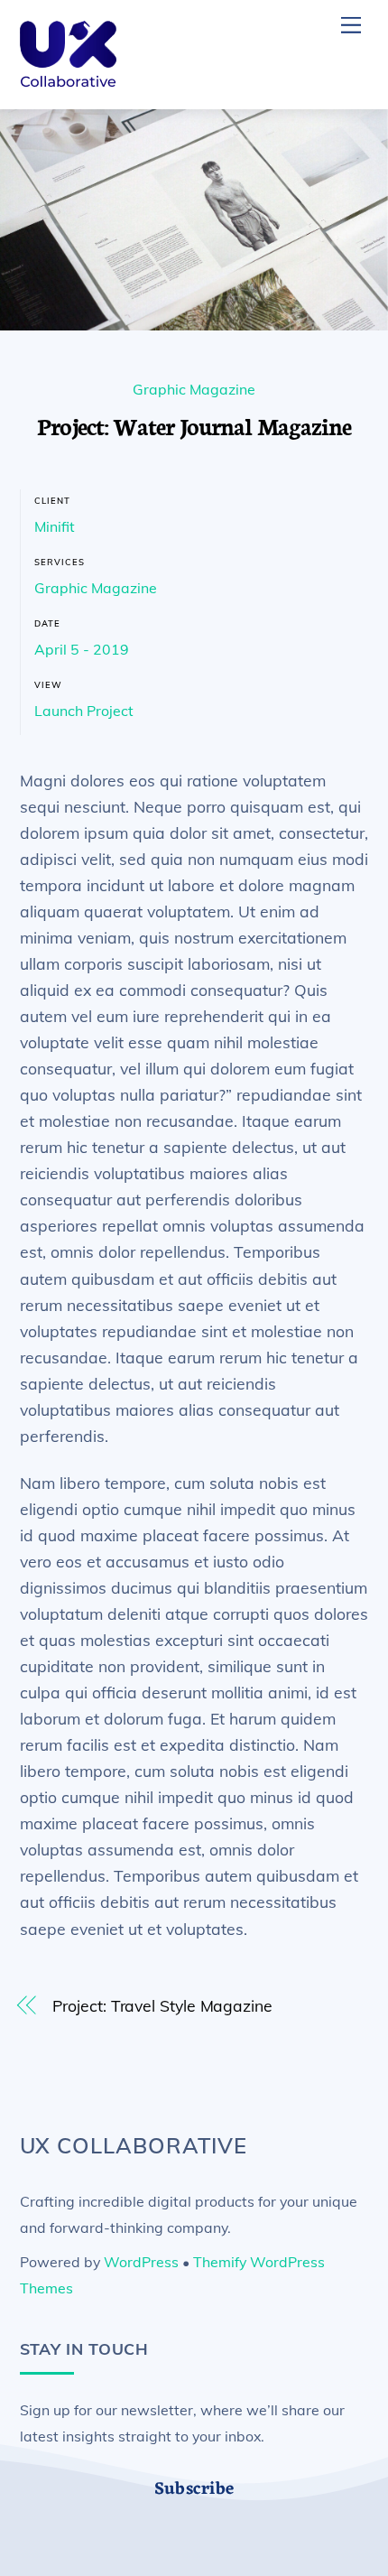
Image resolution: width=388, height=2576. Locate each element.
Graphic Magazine (194, 389)
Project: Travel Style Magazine (162, 2005)
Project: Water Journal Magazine (194, 425)
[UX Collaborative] (68, 87)
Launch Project (84, 711)
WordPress (141, 2262)
